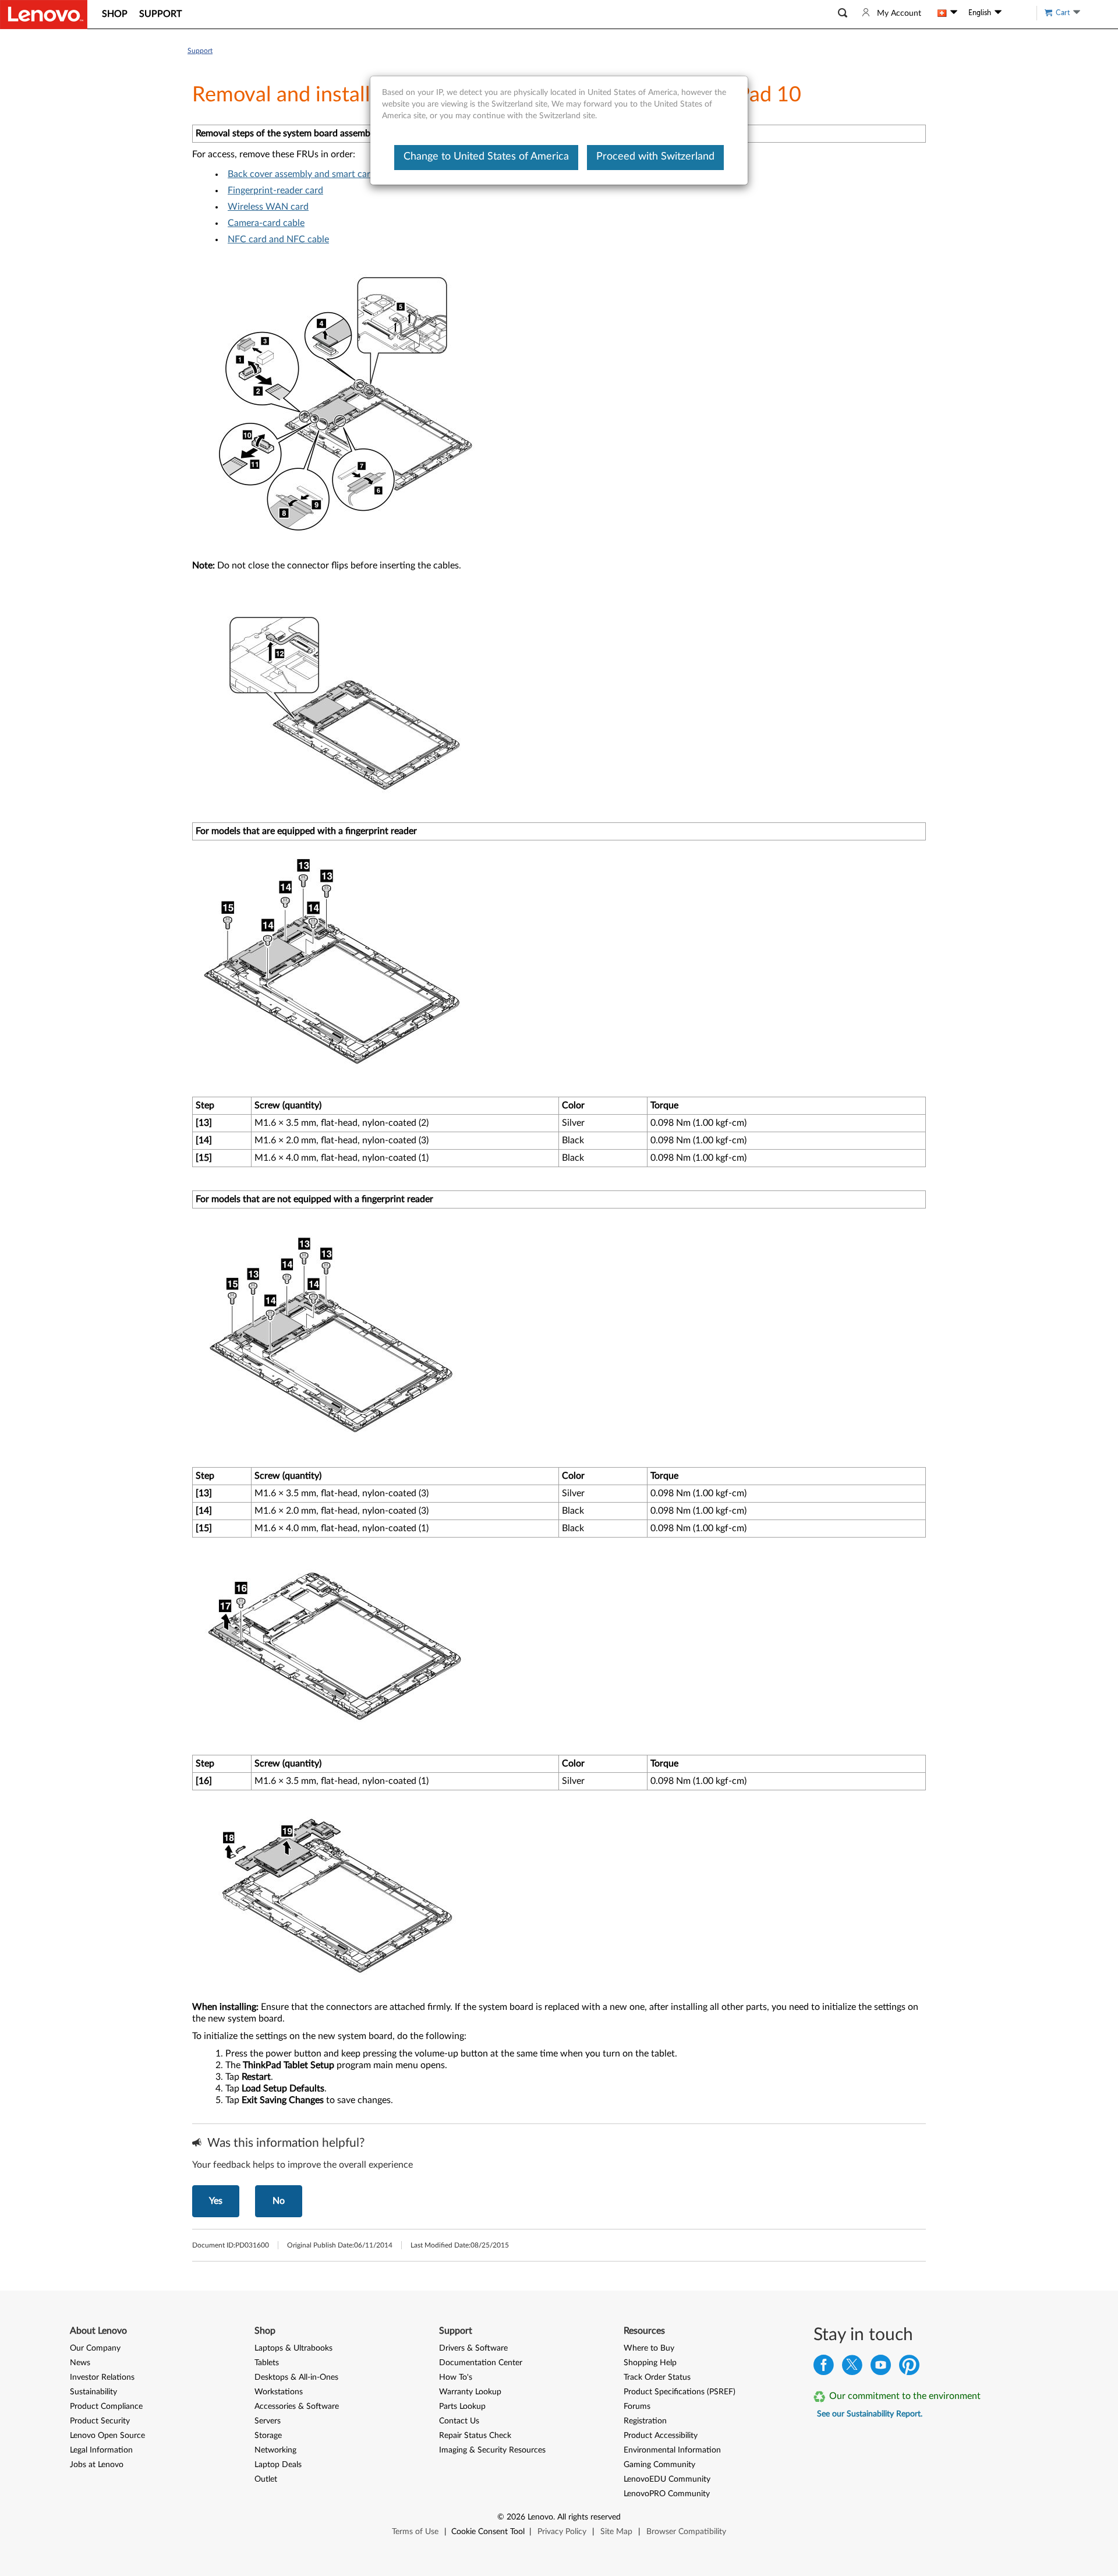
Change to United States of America (486, 157)
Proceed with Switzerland (655, 157)
